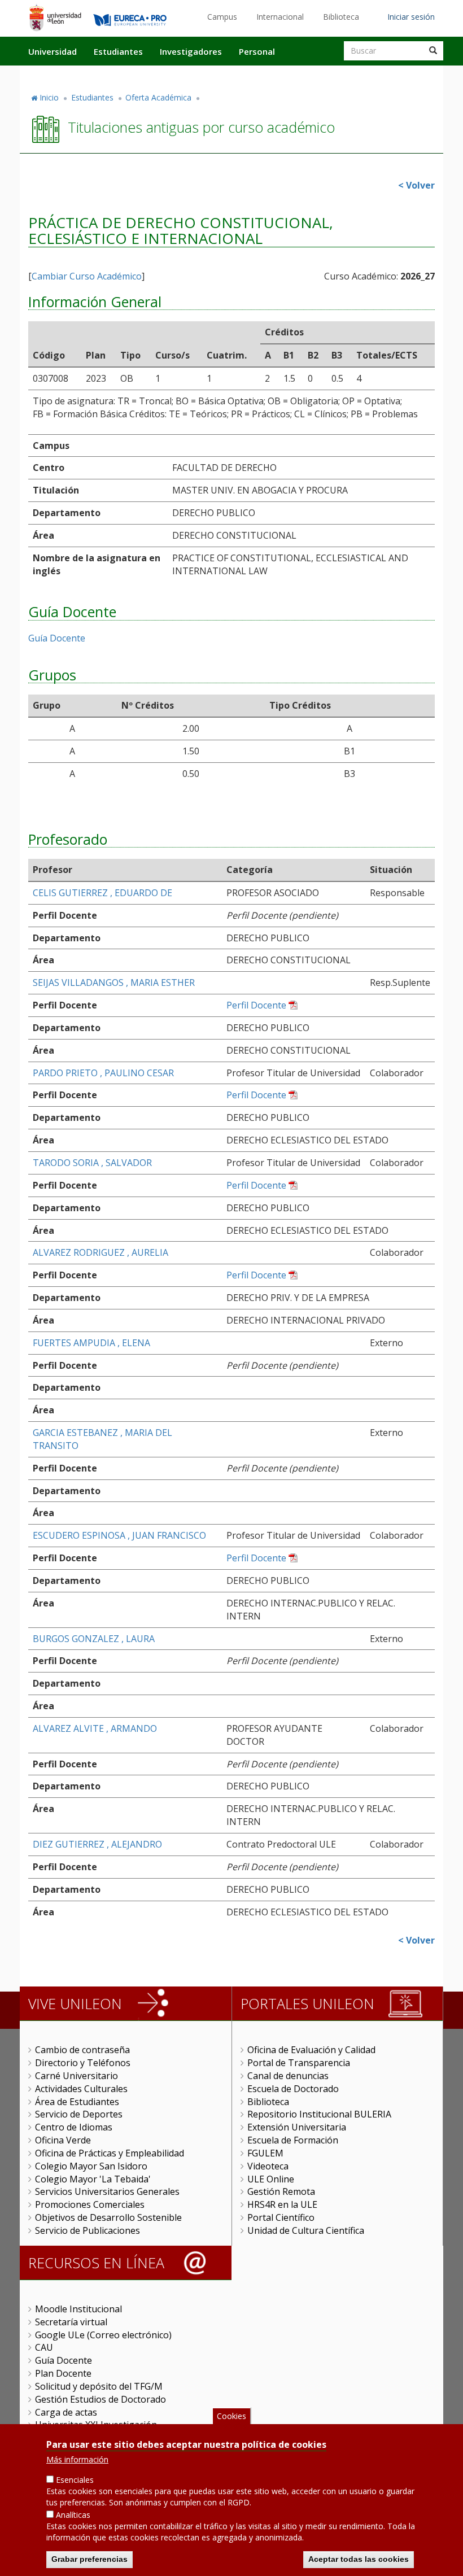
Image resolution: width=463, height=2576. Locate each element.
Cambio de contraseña (82, 2050)
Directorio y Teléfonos (83, 2063)
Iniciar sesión (411, 17)
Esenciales (75, 2480)
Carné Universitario (77, 2076)
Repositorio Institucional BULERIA (319, 2114)
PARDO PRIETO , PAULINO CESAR (103, 1073)
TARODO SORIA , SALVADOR (92, 1163)
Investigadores (191, 51)
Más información (77, 2459)
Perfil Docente (256, 1005)
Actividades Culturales (81, 2089)
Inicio (49, 97)
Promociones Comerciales (90, 2204)
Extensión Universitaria (297, 2127)
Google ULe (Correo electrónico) (103, 2335)
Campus (222, 17)
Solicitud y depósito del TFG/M (99, 2386)
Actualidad (314, 75)
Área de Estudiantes (77, 2102)
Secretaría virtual (71, 2322)
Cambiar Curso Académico (87, 276)
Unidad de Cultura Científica (306, 2230)
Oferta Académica (158, 97)
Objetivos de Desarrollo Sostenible (108, 2217)
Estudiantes (118, 51)
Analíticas (73, 2515)
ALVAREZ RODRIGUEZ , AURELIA (101, 1252)
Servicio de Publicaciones (88, 2230)
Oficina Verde (63, 2140)
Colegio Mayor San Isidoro (91, 2166)
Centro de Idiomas (74, 2127)
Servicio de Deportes (79, 2114)
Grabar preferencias (89, 2559)
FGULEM (265, 2153)
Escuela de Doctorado (293, 2089)
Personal (257, 51)
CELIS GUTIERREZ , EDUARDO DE (102, 893)
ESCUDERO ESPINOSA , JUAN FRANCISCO (119, 1535)
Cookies (231, 2416)
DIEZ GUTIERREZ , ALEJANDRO (97, 1844)
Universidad (53, 51)
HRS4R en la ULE (282, 2204)
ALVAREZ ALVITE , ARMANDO (95, 1728)
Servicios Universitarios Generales (107, 2191)
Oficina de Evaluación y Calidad (311, 2050)
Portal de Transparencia (299, 2063)
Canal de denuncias (288, 2076)
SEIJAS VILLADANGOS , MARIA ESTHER (114, 983)
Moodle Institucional (78, 2309)
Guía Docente (57, 638)
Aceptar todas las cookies (359, 2559)
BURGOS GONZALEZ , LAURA (94, 1639)
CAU (44, 2347)
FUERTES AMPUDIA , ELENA (91, 1343)
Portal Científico (281, 2217)
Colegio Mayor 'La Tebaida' (93, 2179)
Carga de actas (66, 2412)
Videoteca (268, 2166)
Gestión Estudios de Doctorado (101, 2399)
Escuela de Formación (293, 2140)
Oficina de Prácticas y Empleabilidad (110, 2153)
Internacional (280, 17)
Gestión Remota (281, 2191)
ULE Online (271, 2179)
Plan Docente (63, 2373)
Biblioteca (341, 17)
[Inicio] (55, 18)
